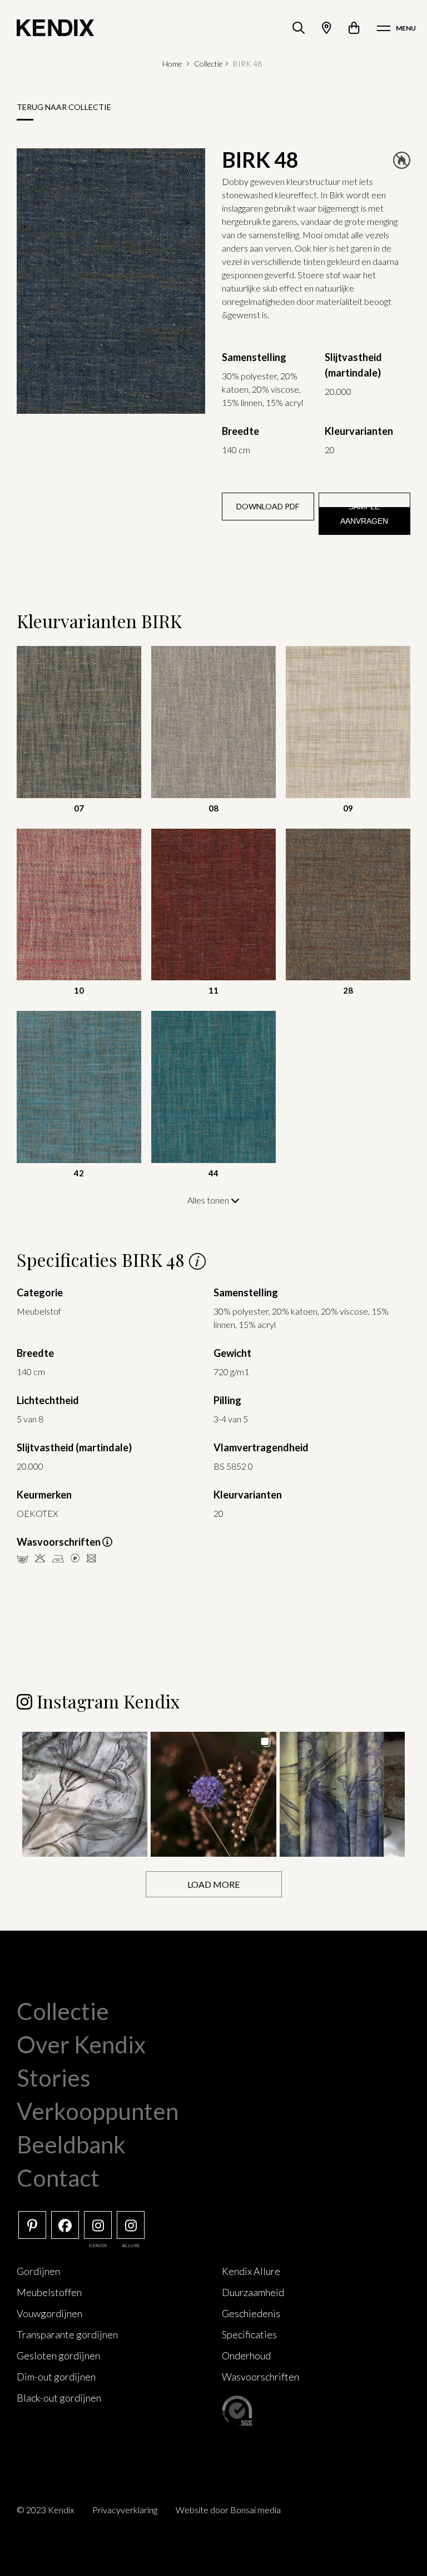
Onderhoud (246, 2356)
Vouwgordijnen (49, 2313)
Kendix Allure (251, 2271)
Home (172, 64)
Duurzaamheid (253, 2292)
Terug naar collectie (64, 107)
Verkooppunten (98, 2111)
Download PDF (268, 506)
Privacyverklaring (125, 2510)
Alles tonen (209, 1200)
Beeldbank (71, 2144)
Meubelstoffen (49, 2292)
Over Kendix (81, 2044)
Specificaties (249, 2334)
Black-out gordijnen (59, 2398)
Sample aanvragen (364, 514)
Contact (58, 2178)
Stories (54, 2078)
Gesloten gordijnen (58, 2356)
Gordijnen (38, 2271)
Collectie (208, 64)
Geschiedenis (251, 2313)
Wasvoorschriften (260, 2377)
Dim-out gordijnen (56, 2377)
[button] (85, 1794)
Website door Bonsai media (228, 2510)
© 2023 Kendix (45, 2510)
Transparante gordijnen (67, 2334)
